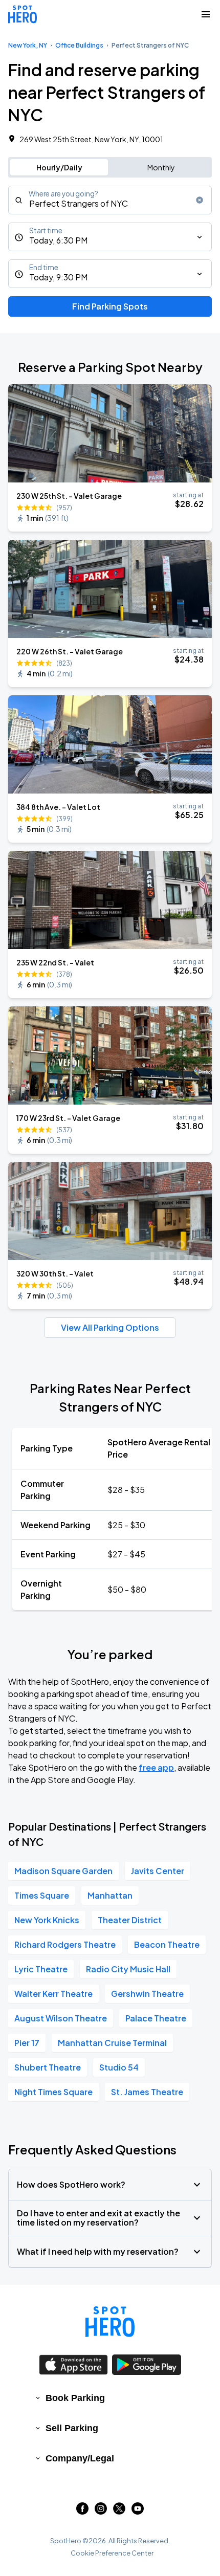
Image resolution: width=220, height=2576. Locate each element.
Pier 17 (27, 2043)
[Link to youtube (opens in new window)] (138, 2511)
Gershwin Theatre (147, 1994)
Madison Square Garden (63, 1871)
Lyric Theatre (41, 1969)
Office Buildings (79, 45)
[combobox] (110, 200)
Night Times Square (53, 2092)
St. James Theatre (147, 2092)
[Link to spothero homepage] (110, 2322)
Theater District (130, 1920)
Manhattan (110, 1895)
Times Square (42, 1895)
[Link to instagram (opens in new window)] (101, 2511)
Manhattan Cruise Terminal (112, 2043)
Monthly (161, 167)
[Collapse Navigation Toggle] (206, 14)
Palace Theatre (156, 2018)
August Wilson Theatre (61, 2018)
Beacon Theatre (167, 1944)
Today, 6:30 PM (58, 240)
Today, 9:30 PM (58, 277)
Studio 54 (119, 2067)
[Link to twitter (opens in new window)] (119, 2511)
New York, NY (28, 45)
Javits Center (158, 1871)
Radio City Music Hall (128, 1969)
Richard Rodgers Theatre (65, 1944)
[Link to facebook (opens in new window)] (82, 2511)
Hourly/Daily (59, 167)
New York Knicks (47, 1920)
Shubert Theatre (48, 2067)
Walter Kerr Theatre (53, 1994)
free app (156, 1767)
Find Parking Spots (110, 306)
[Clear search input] (200, 200)
